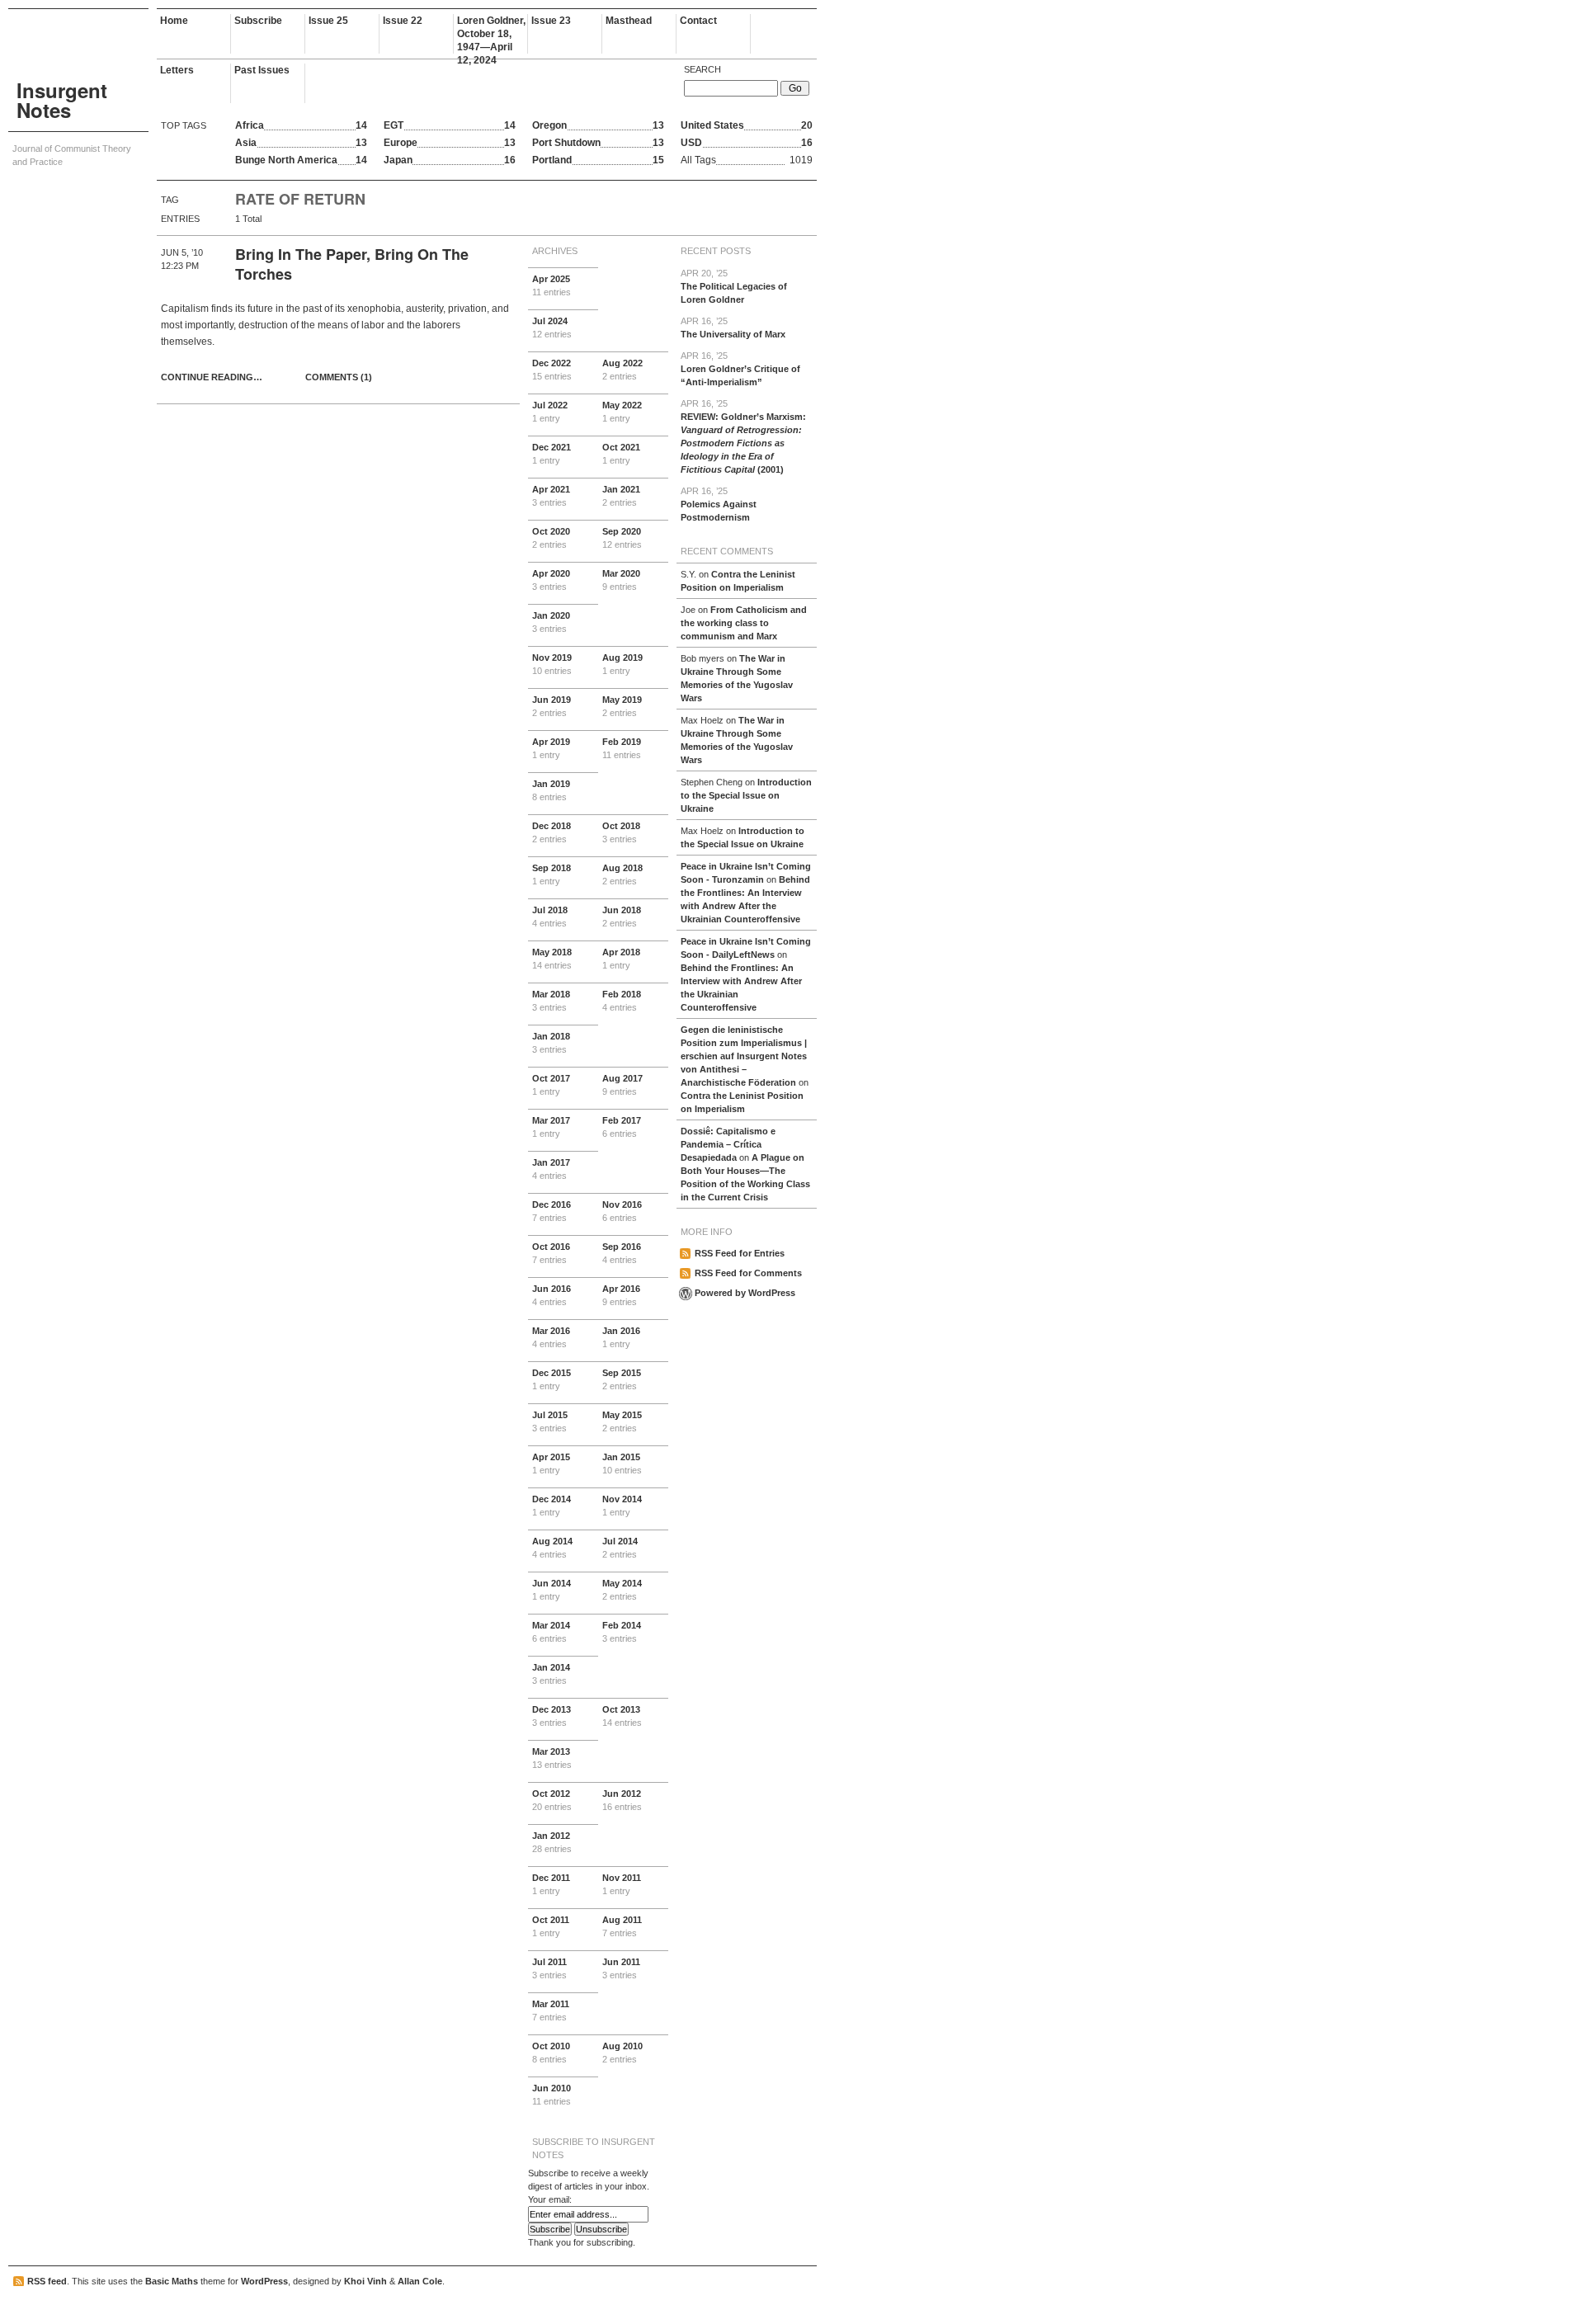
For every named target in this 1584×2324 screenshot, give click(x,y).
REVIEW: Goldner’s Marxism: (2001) (743, 436)
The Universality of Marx (733, 328)
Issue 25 (328, 21)
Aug (622, 370)
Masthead (629, 21)
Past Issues (262, 70)
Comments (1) (339, 377)
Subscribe (258, 21)
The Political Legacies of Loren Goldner (734, 286)
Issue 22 (403, 21)
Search (702, 69)
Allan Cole (420, 2281)
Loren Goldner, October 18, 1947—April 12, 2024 (491, 34)
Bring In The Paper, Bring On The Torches (352, 264)
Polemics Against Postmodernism (719, 504)
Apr (552, 285)
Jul (552, 328)
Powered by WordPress (745, 1293)
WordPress (264, 2281)
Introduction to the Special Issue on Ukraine (746, 795)
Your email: (550, 2199)
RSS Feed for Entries (740, 1253)
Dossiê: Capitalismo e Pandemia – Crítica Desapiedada (728, 1144)
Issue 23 (551, 21)
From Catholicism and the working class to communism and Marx (744, 623)
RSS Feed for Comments (748, 1273)
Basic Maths (172, 2281)
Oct (621, 454)
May (622, 412)
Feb (622, 748)
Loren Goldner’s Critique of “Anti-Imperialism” (740, 369)
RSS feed (47, 2281)
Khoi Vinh (365, 2281)
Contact (698, 21)
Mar (621, 580)
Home (174, 21)
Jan (621, 496)
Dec (552, 370)
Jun (552, 706)
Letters (177, 70)
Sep (622, 538)
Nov (552, 664)
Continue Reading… (212, 377)
